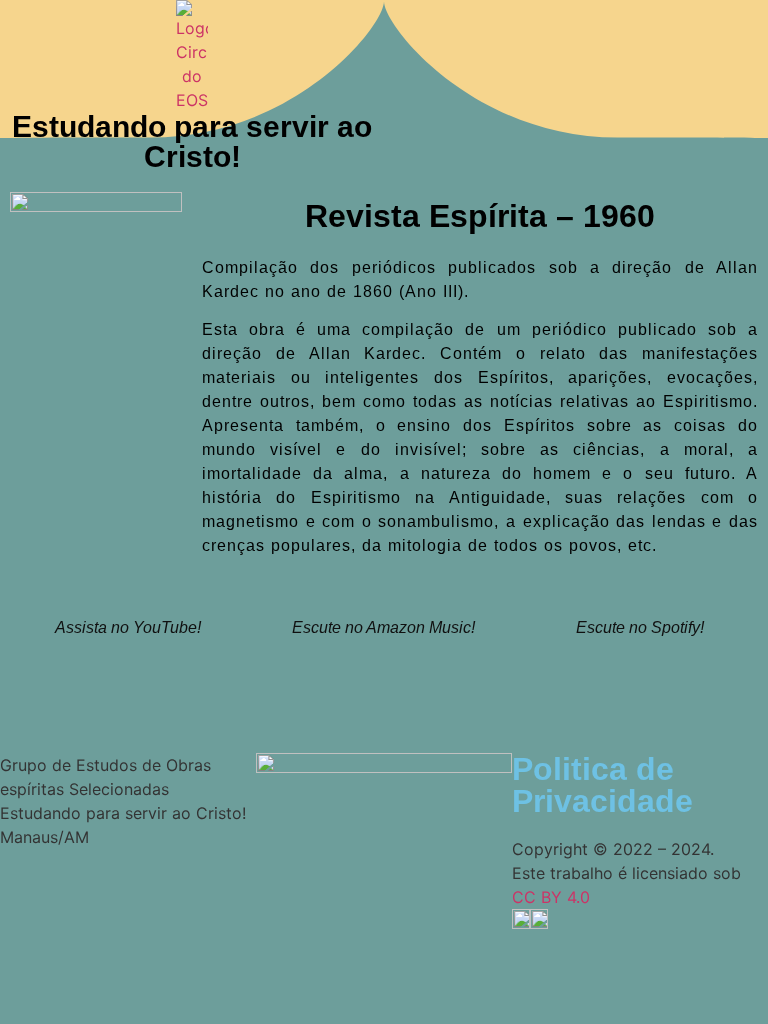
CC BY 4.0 (551, 897)
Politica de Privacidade (602, 785)
